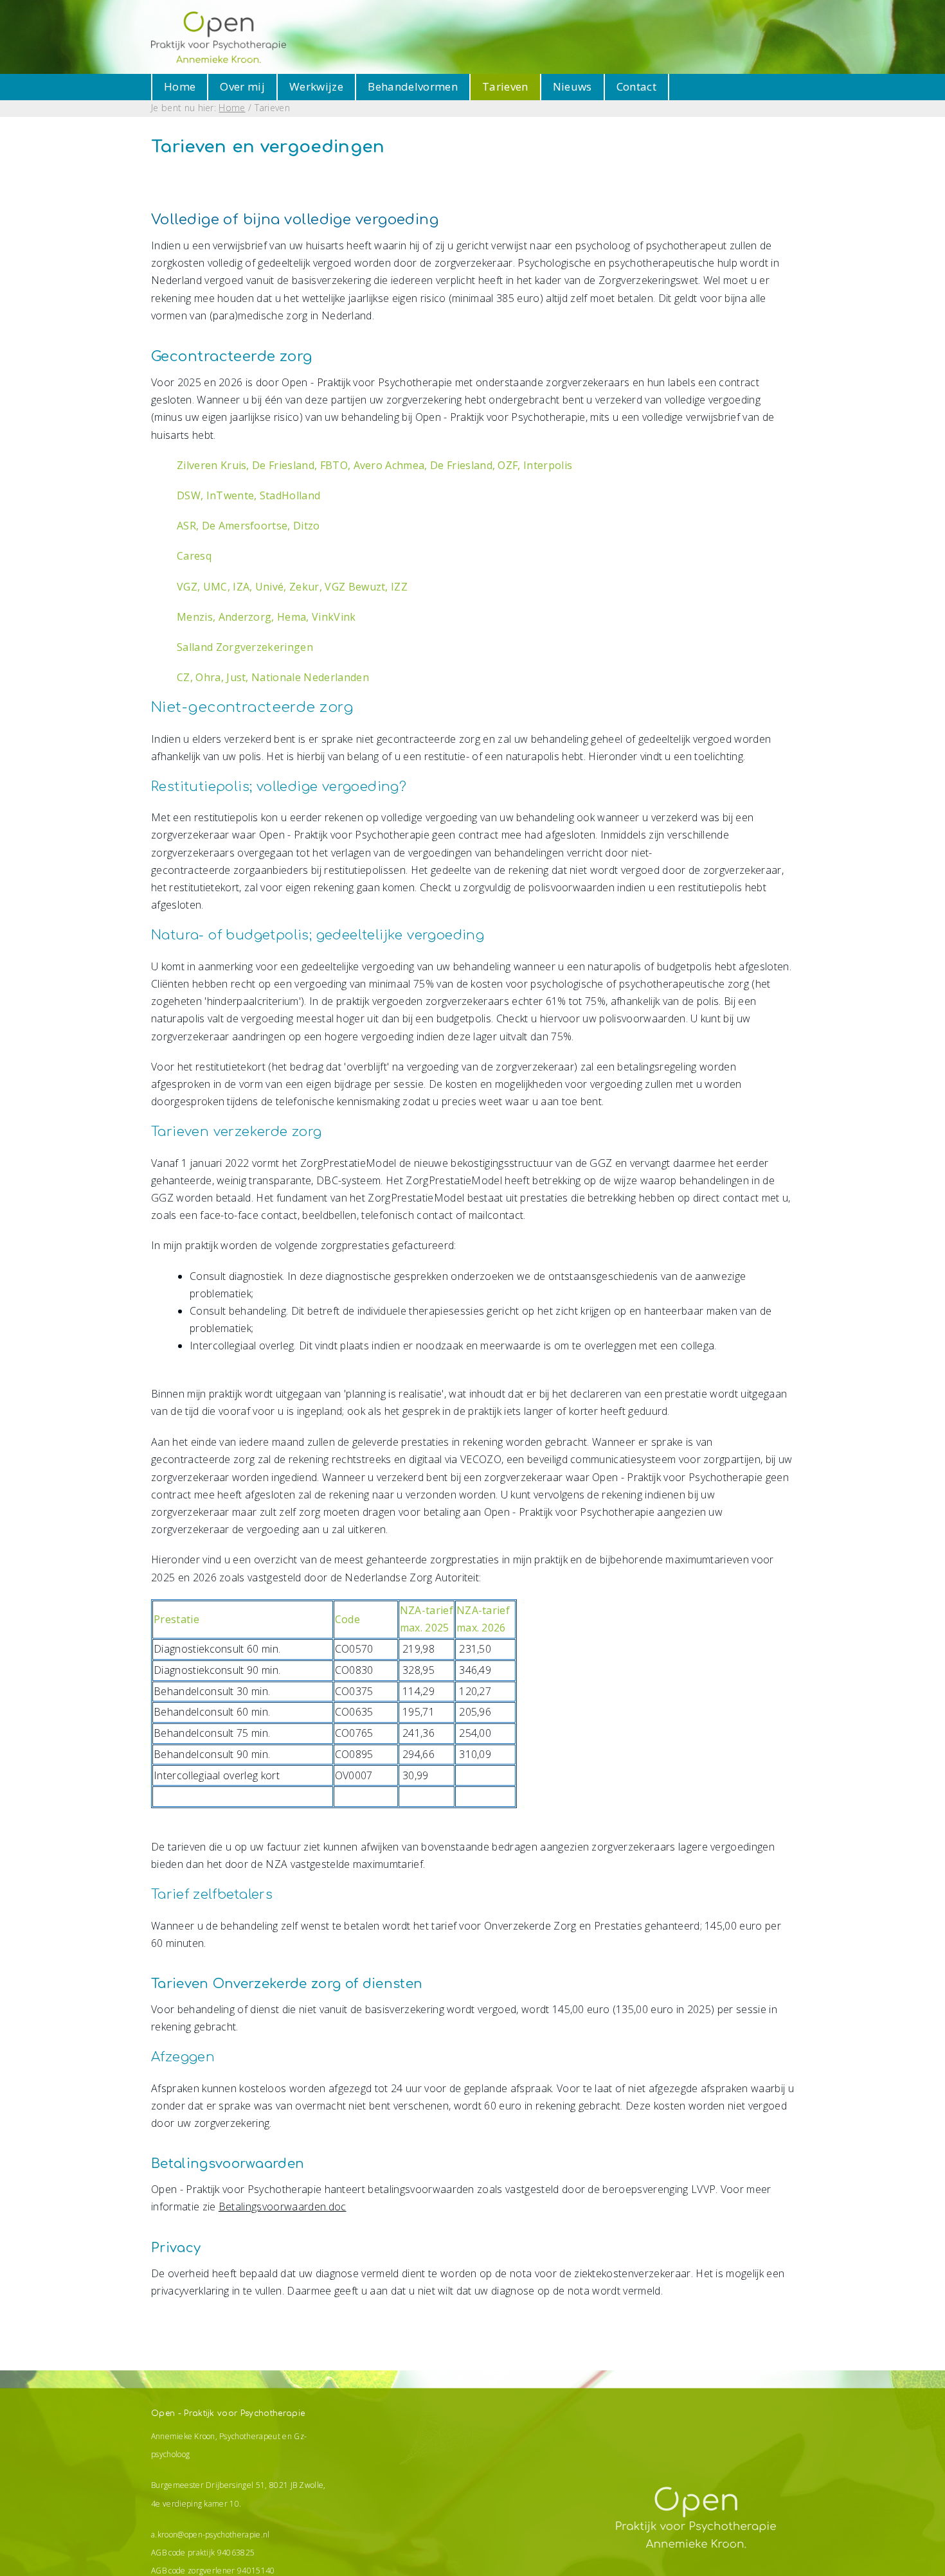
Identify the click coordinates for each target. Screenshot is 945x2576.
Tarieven (505, 86)
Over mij (242, 86)
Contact (636, 86)
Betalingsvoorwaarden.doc (283, 2207)
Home (180, 86)
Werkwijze (316, 86)
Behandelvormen (413, 86)
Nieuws (572, 86)
